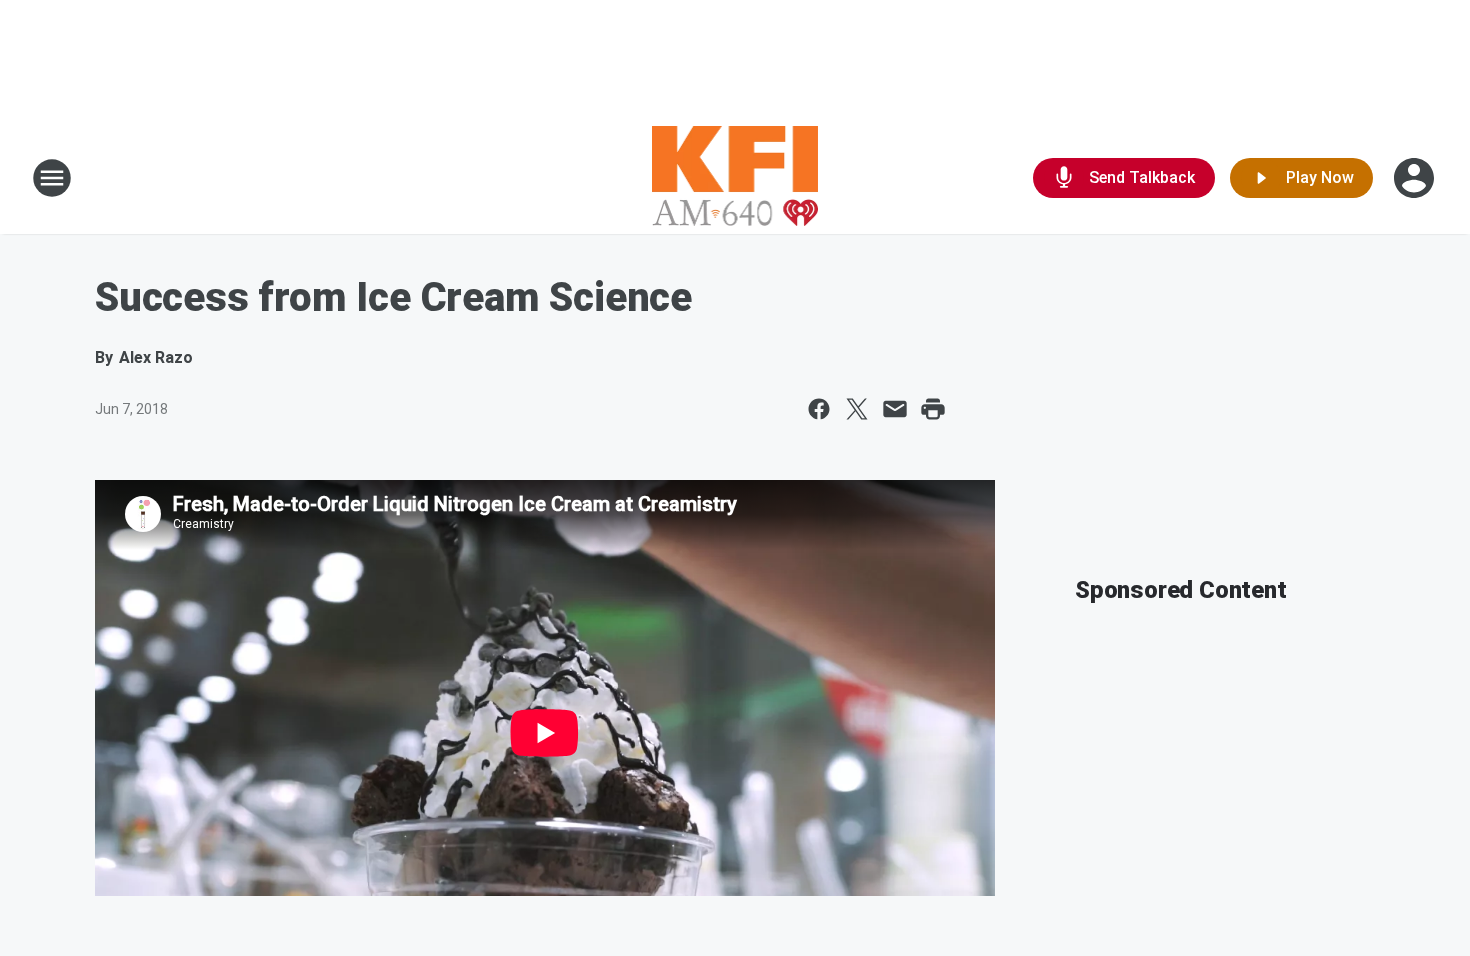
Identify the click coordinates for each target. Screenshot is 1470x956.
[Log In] (1416, 178)
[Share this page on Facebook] (819, 409)
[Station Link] (735, 178)
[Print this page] (933, 409)
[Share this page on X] (857, 409)
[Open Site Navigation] (52, 178)
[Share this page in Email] (895, 409)
